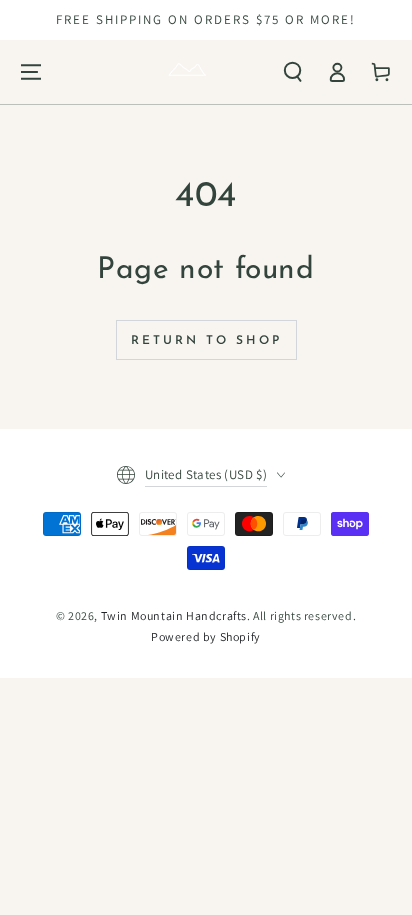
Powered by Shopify (206, 636)
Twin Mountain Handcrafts (174, 615)
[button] (293, 72)
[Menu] (31, 72)
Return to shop (206, 341)
